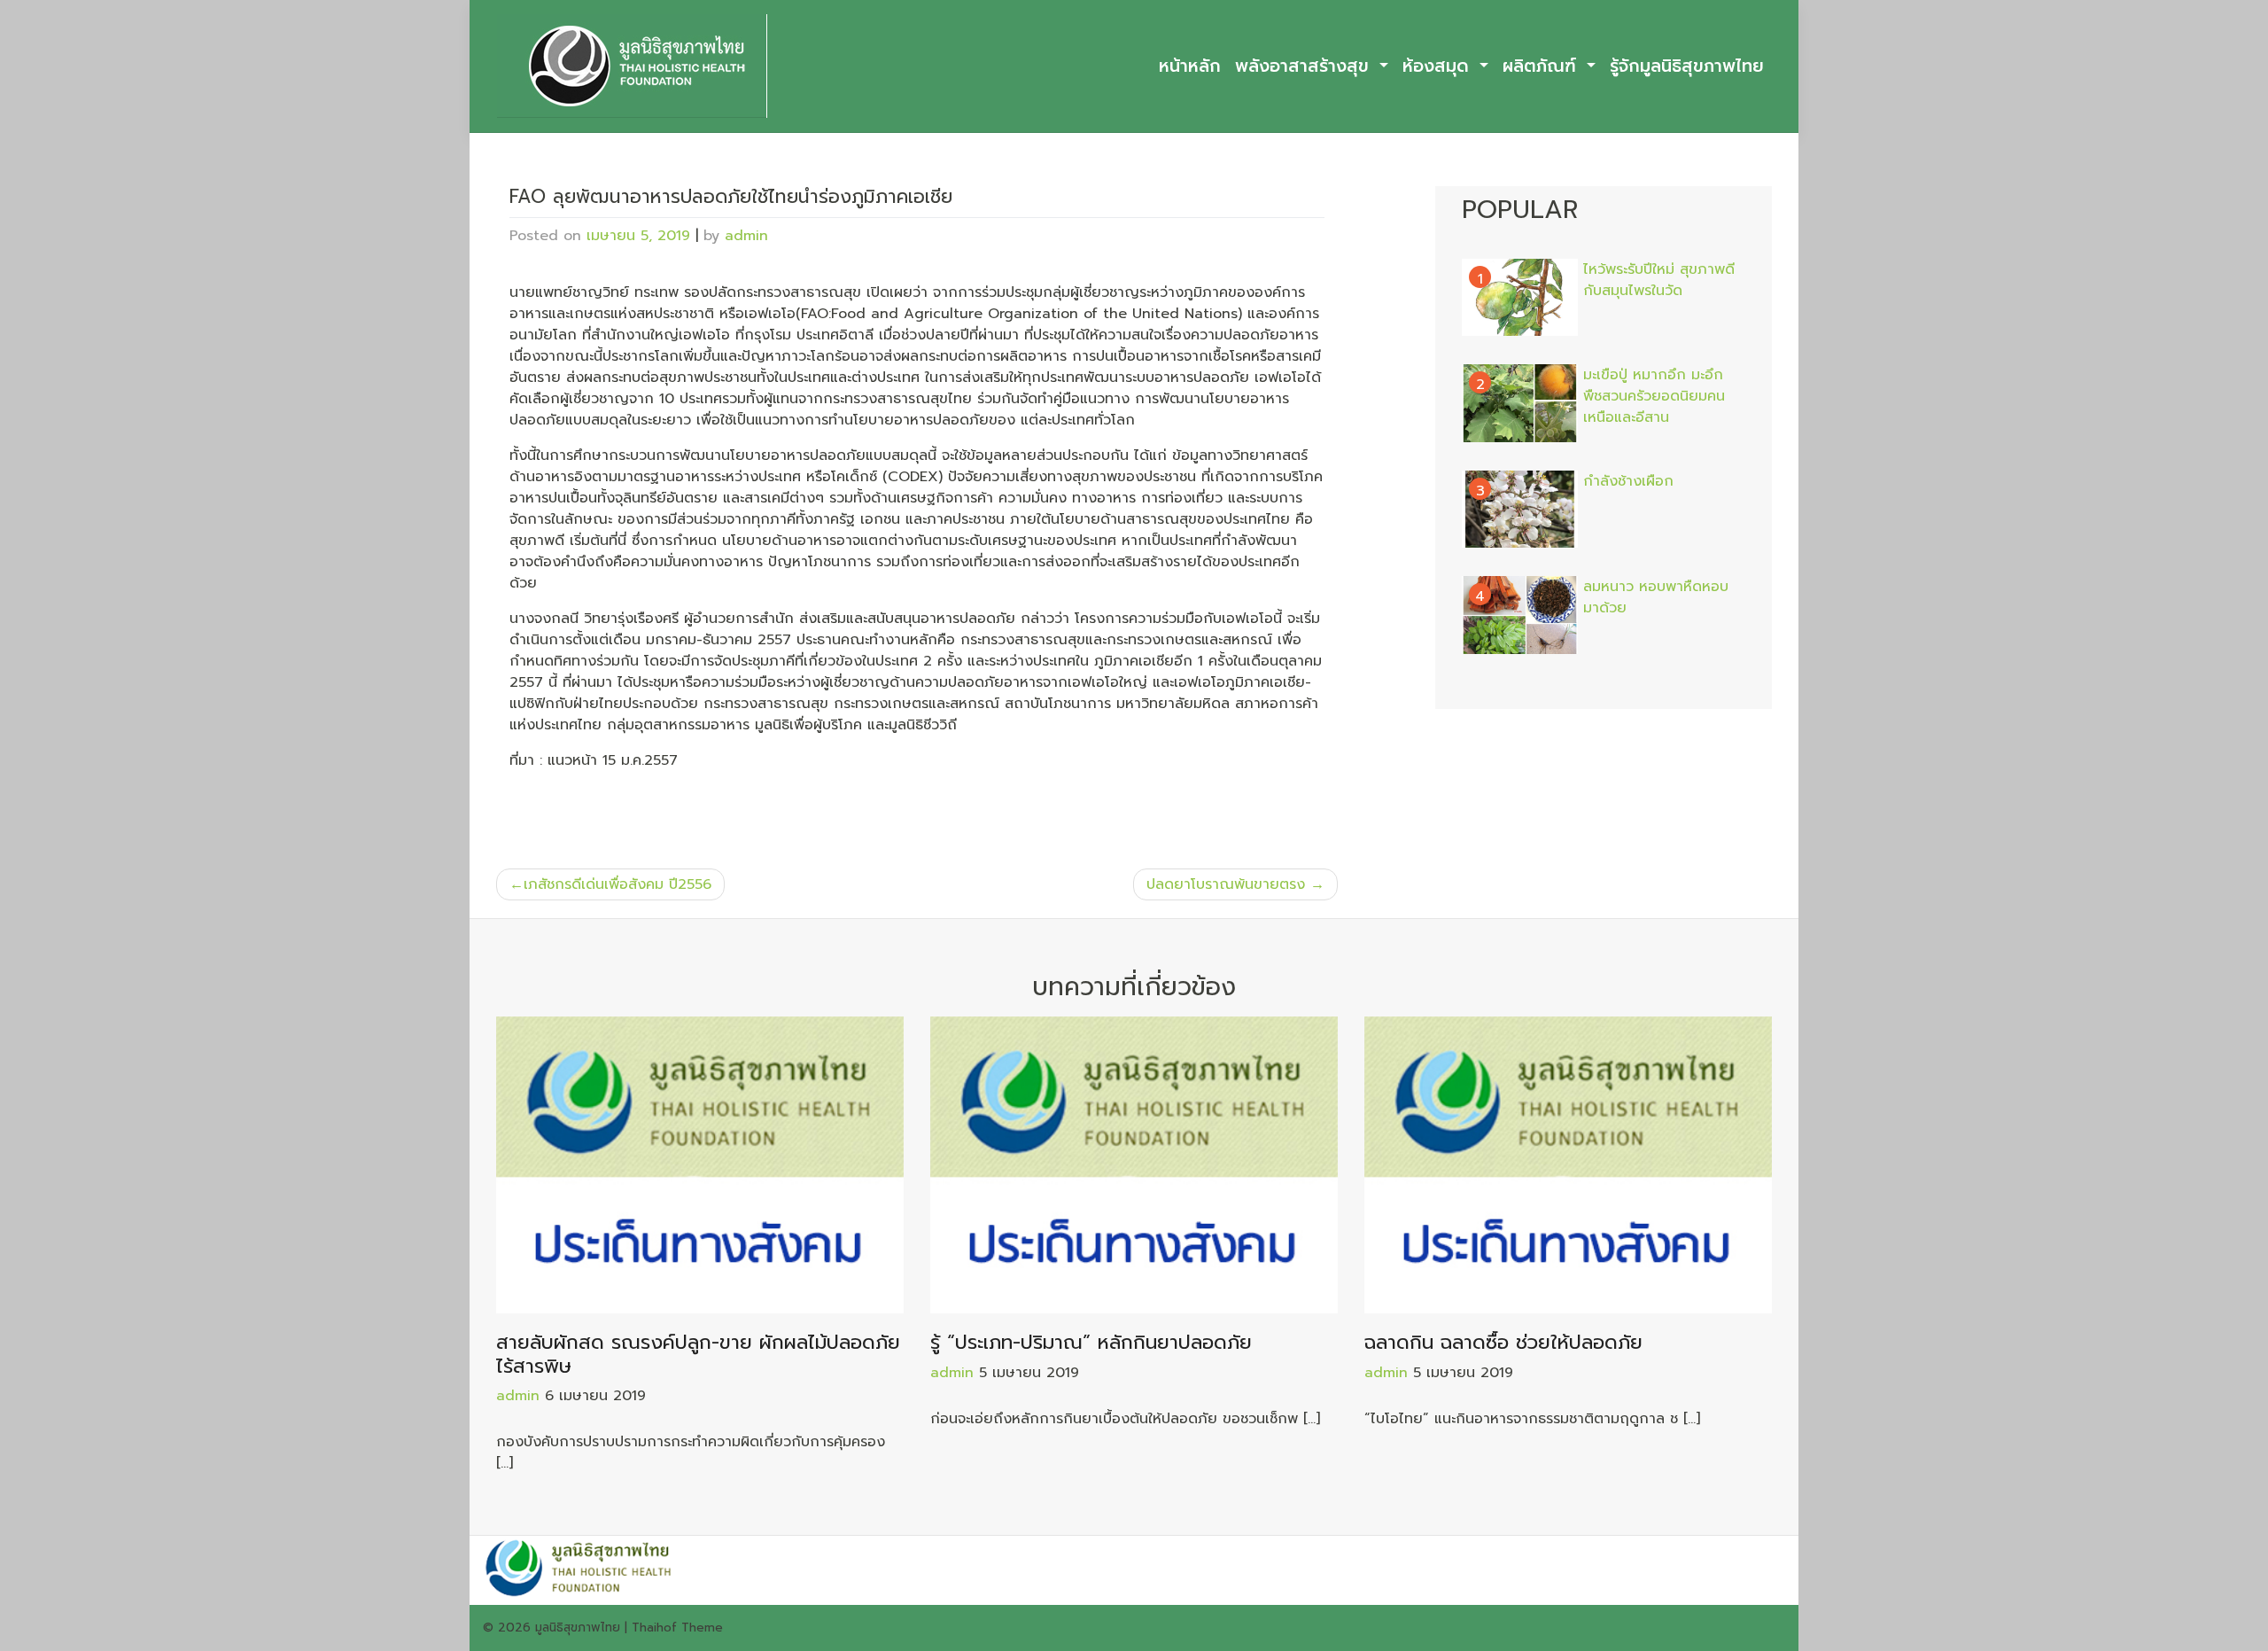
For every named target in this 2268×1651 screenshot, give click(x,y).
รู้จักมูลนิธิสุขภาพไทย (1687, 66)
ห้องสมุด (1439, 66)
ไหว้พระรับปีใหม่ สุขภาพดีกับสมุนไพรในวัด (1659, 280)
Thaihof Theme (677, 1628)
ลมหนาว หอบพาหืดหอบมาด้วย (1656, 597)
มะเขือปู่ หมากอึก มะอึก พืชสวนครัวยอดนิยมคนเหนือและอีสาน (1654, 396)
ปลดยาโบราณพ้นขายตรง (1226, 884)
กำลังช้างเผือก (1628, 481)
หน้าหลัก (1190, 66)
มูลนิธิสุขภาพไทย (578, 1628)
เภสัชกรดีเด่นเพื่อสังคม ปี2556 (617, 884)
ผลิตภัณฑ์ (1542, 66)
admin (746, 236)
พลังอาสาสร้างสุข (1305, 66)
